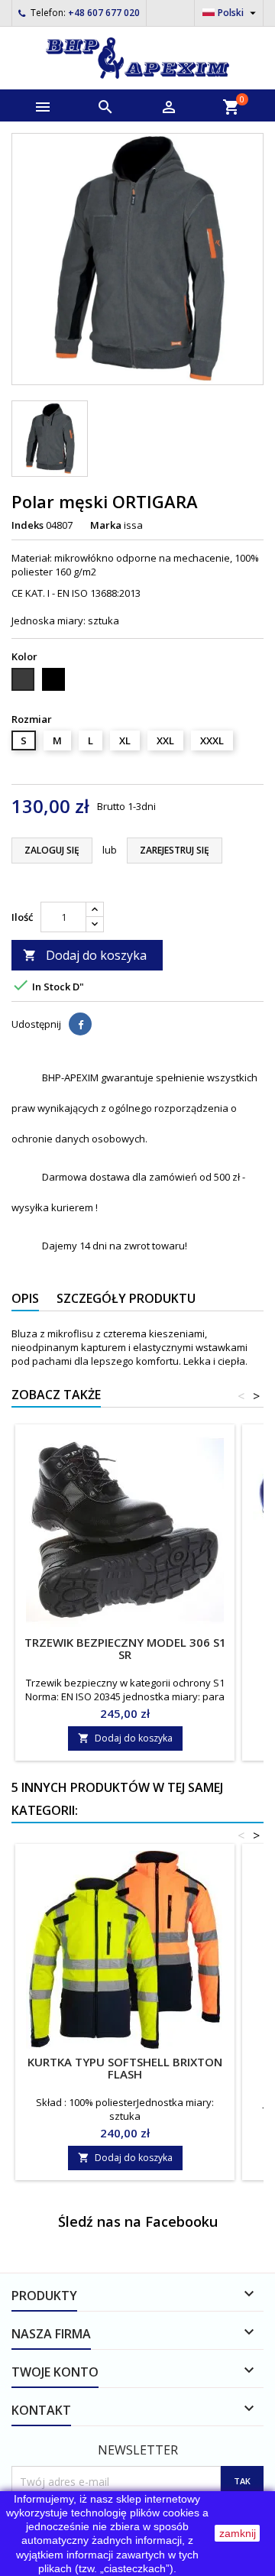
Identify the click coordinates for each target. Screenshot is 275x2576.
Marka (106, 525)
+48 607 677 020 (104, 13)
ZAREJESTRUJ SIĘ (175, 850)
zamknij (238, 2533)
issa (133, 525)
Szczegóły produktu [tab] (126, 1298)
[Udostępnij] (80, 1024)
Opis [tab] (25, 1298)
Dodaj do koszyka (85, 955)
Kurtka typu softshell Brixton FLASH (125, 2068)
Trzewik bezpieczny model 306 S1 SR (125, 1648)
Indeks (27, 525)
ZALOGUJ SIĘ (52, 850)
